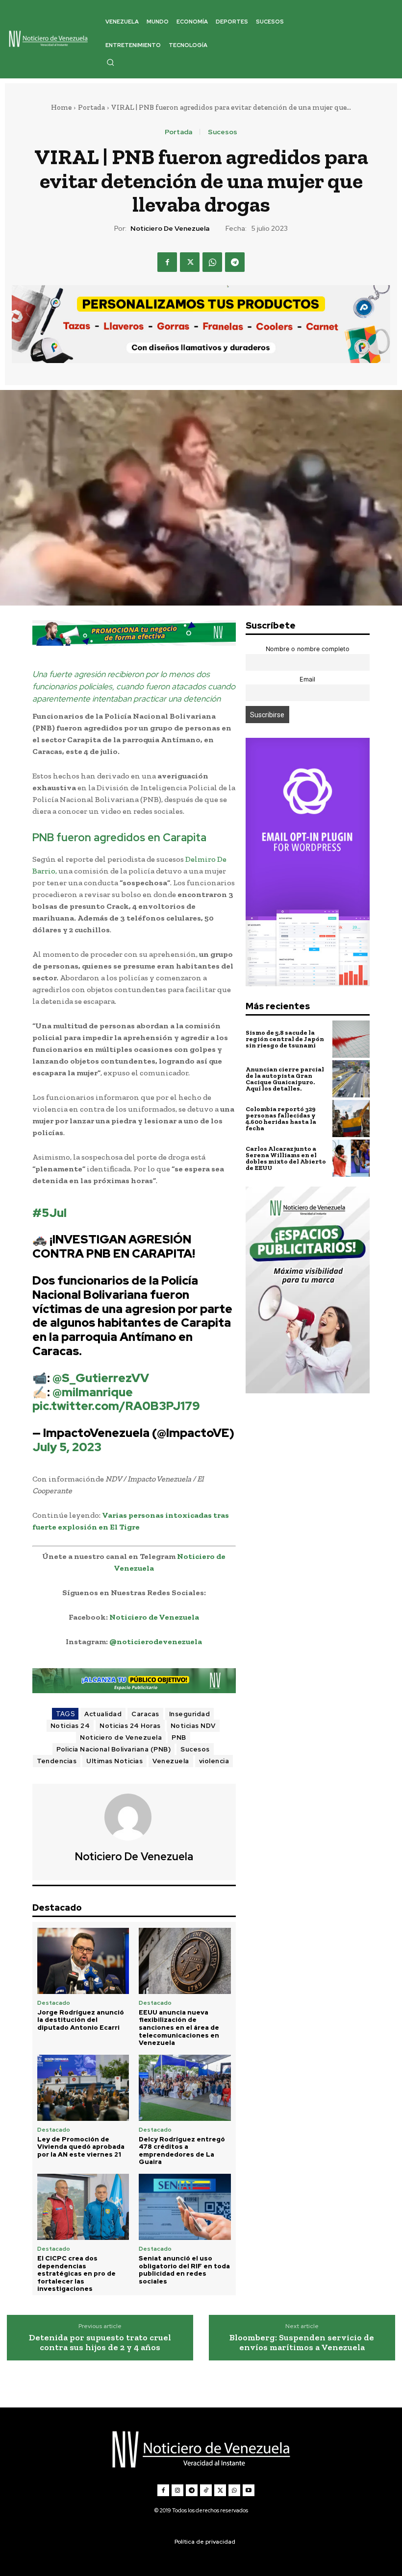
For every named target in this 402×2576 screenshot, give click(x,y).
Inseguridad (190, 1714)
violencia (214, 1761)
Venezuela (171, 1761)
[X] (190, 262)
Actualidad (103, 1714)
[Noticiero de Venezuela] (134, 1817)
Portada (91, 107)
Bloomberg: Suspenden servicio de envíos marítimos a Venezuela (302, 2343)
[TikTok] (206, 2490)
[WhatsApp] (212, 262)
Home (61, 107)
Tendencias (57, 1761)
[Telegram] (235, 262)
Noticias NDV (193, 1726)
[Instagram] (177, 2490)
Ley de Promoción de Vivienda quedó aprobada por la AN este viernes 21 (81, 2147)
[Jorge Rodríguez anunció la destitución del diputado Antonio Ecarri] (83, 1961)
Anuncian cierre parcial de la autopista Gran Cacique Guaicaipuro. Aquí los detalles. (285, 1079)
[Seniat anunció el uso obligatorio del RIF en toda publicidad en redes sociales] (185, 2207)
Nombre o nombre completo (308, 649)
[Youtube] (249, 2490)
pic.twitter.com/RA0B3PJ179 (116, 1406)
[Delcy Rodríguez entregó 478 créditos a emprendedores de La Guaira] (185, 2088)
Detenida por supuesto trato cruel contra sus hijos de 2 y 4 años (100, 2343)
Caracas (145, 1714)
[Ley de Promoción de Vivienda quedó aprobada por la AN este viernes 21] (83, 2088)
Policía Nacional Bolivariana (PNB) (113, 1749)
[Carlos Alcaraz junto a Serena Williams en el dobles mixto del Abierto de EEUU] (351, 1158)
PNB (179, 1738)
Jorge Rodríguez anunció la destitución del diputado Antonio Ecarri (81, 2020)
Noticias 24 (70, 1726)
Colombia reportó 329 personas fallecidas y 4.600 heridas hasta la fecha (281, 1118)
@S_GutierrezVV (101, 1378)
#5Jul (50, 1213)
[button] (110, 62)
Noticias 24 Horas (130, 1726)
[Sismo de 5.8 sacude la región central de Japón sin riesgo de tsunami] (351, 1039)
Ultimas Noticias (114, 1761)
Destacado (54, 2003)
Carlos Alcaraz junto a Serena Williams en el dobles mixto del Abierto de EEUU (286, 1158)
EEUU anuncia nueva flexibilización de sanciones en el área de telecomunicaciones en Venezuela (179, 2028)
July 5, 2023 (67, 1447)
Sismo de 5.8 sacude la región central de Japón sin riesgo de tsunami (285, 1039)
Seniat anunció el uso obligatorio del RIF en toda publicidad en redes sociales (184, 2270)
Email (307, 679)
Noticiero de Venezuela (170, 229)
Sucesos (223, 132)
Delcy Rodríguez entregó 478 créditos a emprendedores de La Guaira (182, 2151)
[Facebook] (167, 262)
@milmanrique (93, 1392)
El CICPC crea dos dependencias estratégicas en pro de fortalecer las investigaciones (76, 2273)
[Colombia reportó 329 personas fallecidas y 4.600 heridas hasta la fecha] (351, 1118)
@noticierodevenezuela (156, 1641)
